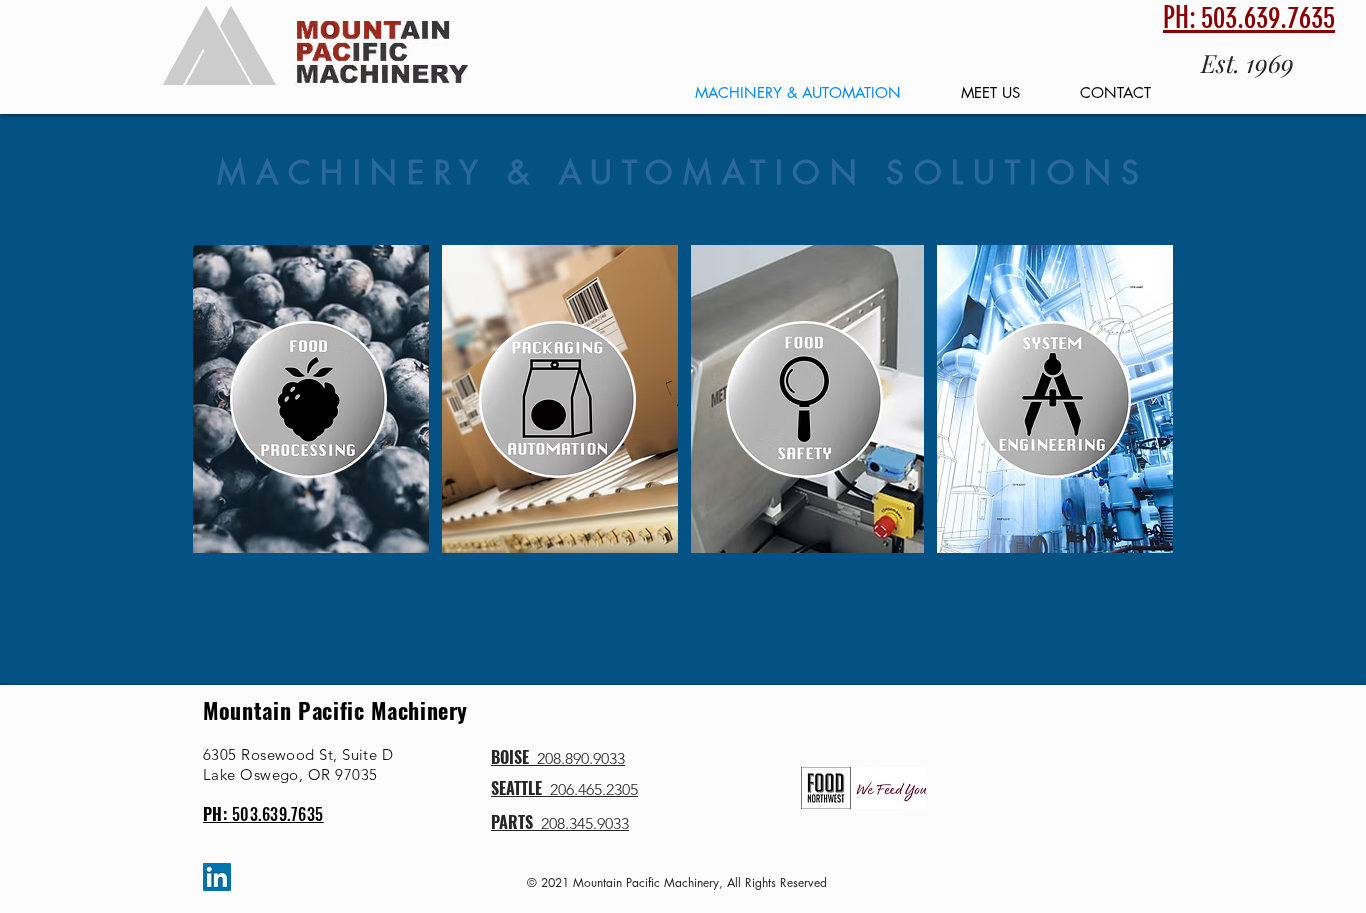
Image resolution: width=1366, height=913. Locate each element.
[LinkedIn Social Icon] (217, 877)
